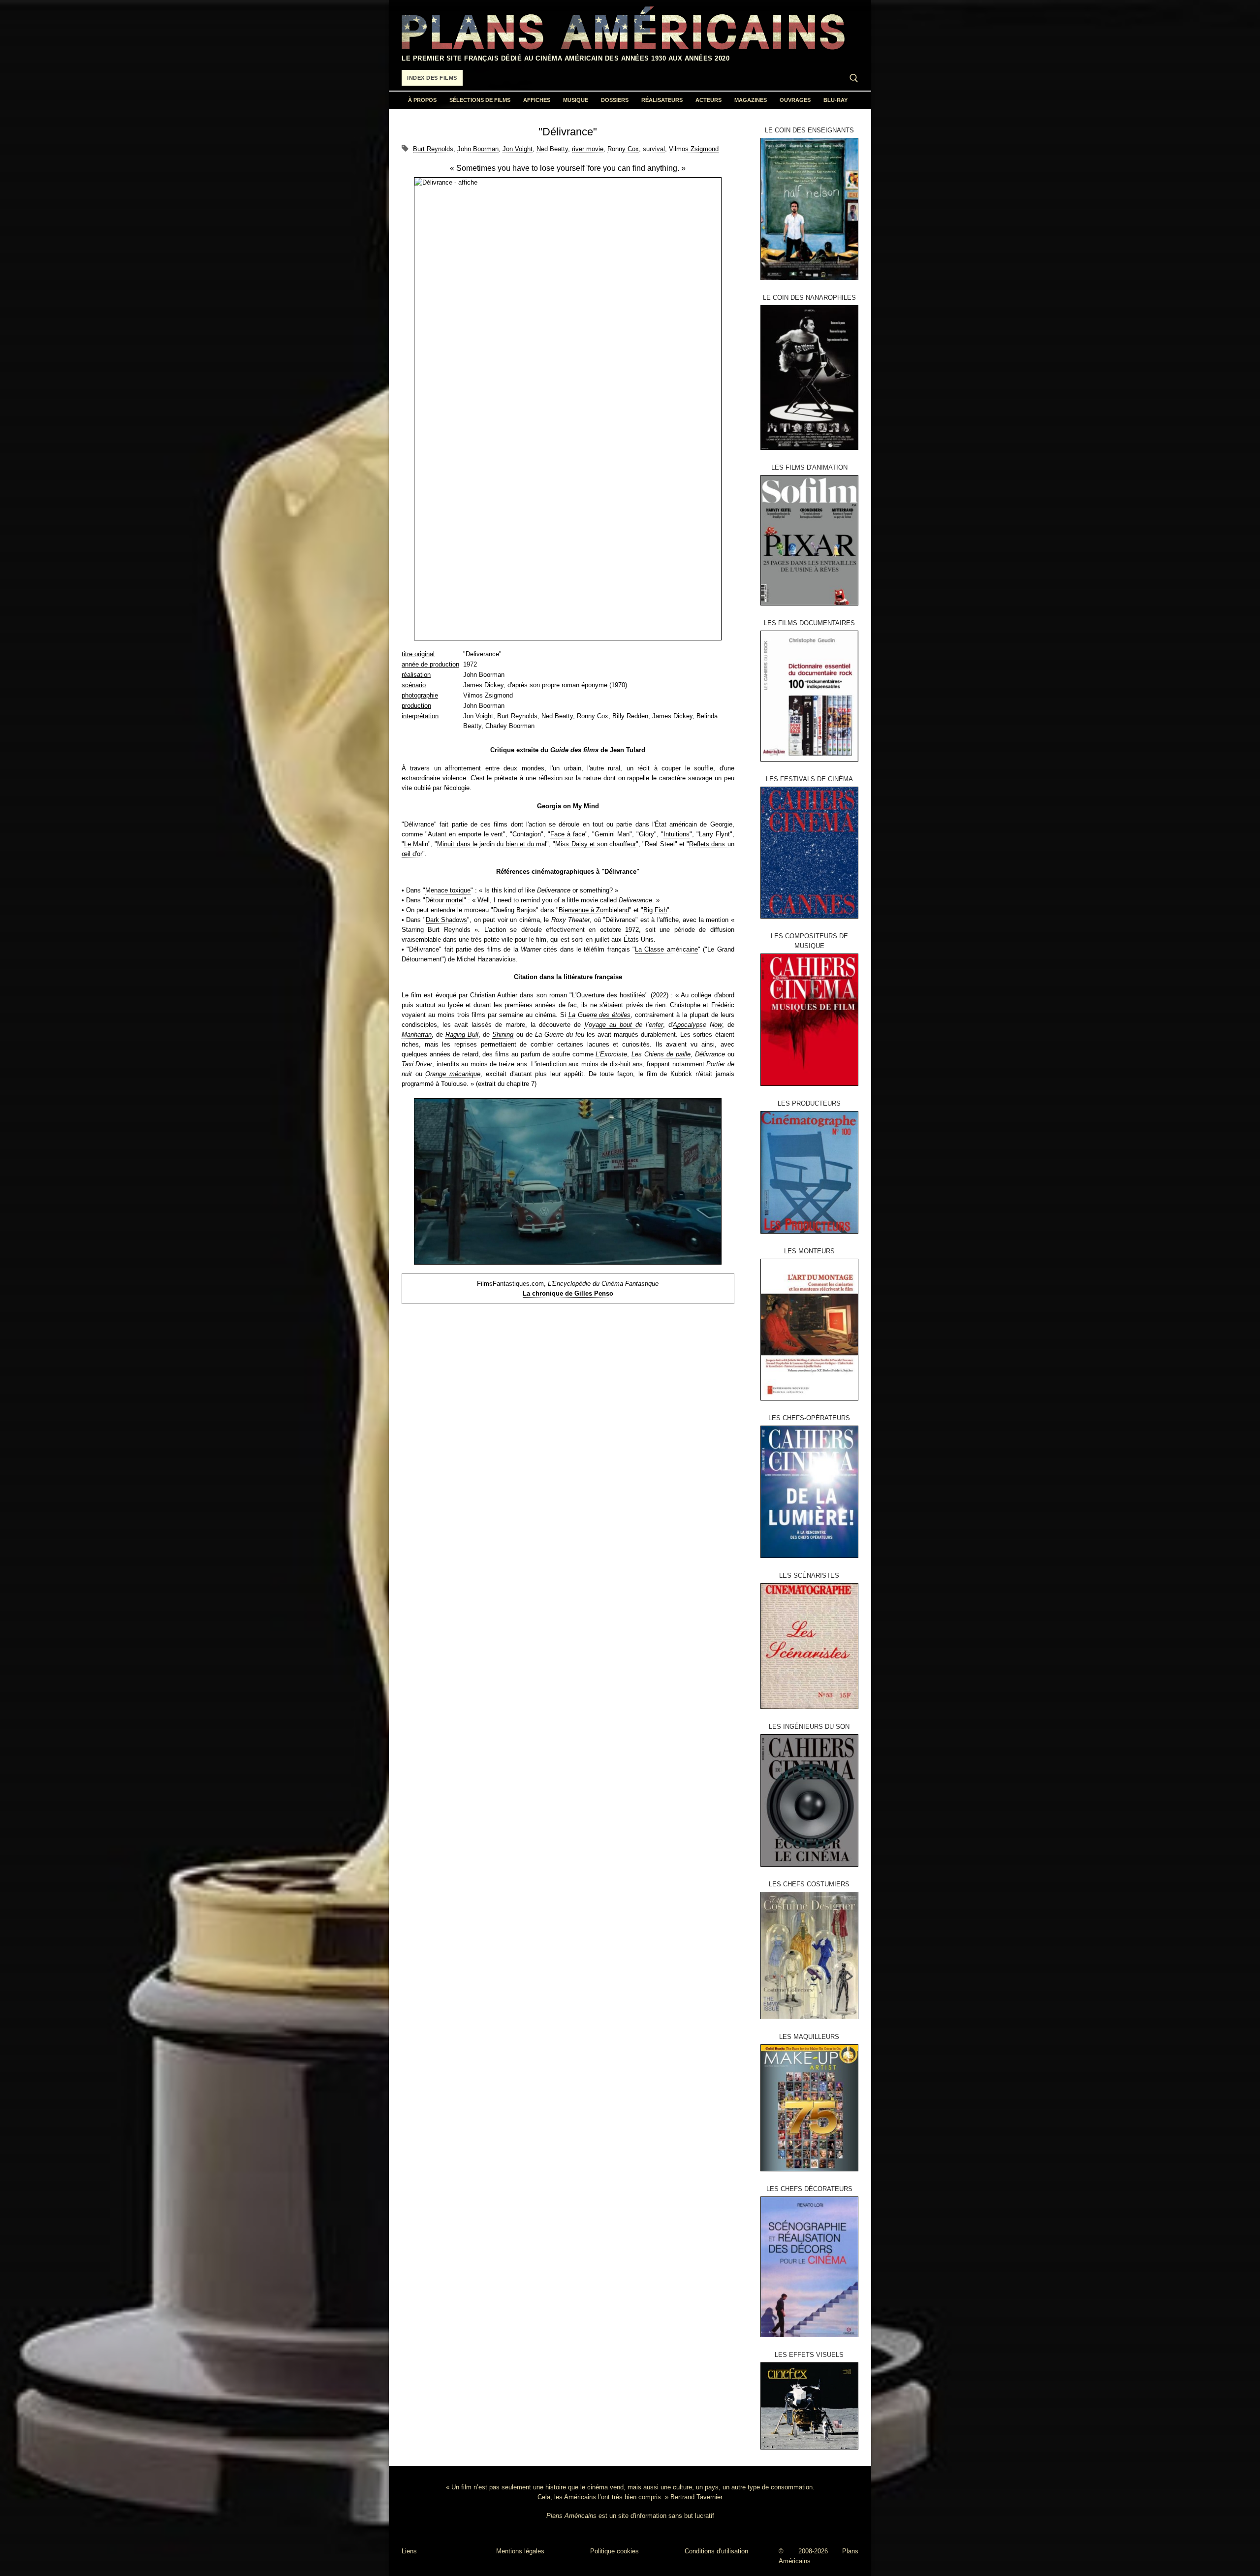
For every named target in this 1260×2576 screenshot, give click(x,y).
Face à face (568, 834)
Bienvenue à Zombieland (594, 910)
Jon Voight (518, 149)
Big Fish (655, 910)
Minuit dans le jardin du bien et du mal (492, 844)
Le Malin (416, 844)
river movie (588, 149)
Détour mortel (444, 900)
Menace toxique (448, 890)
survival (654, 149)
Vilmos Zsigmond (694, 149)
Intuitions (677, 834)
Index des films (432, 78)
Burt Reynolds (433, 149)
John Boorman (478, 149)
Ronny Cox (623, 149)
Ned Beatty (552, 149)
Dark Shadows (446, 920)
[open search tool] (854, 78)
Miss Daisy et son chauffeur (596, 844)
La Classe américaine (666, 949)
